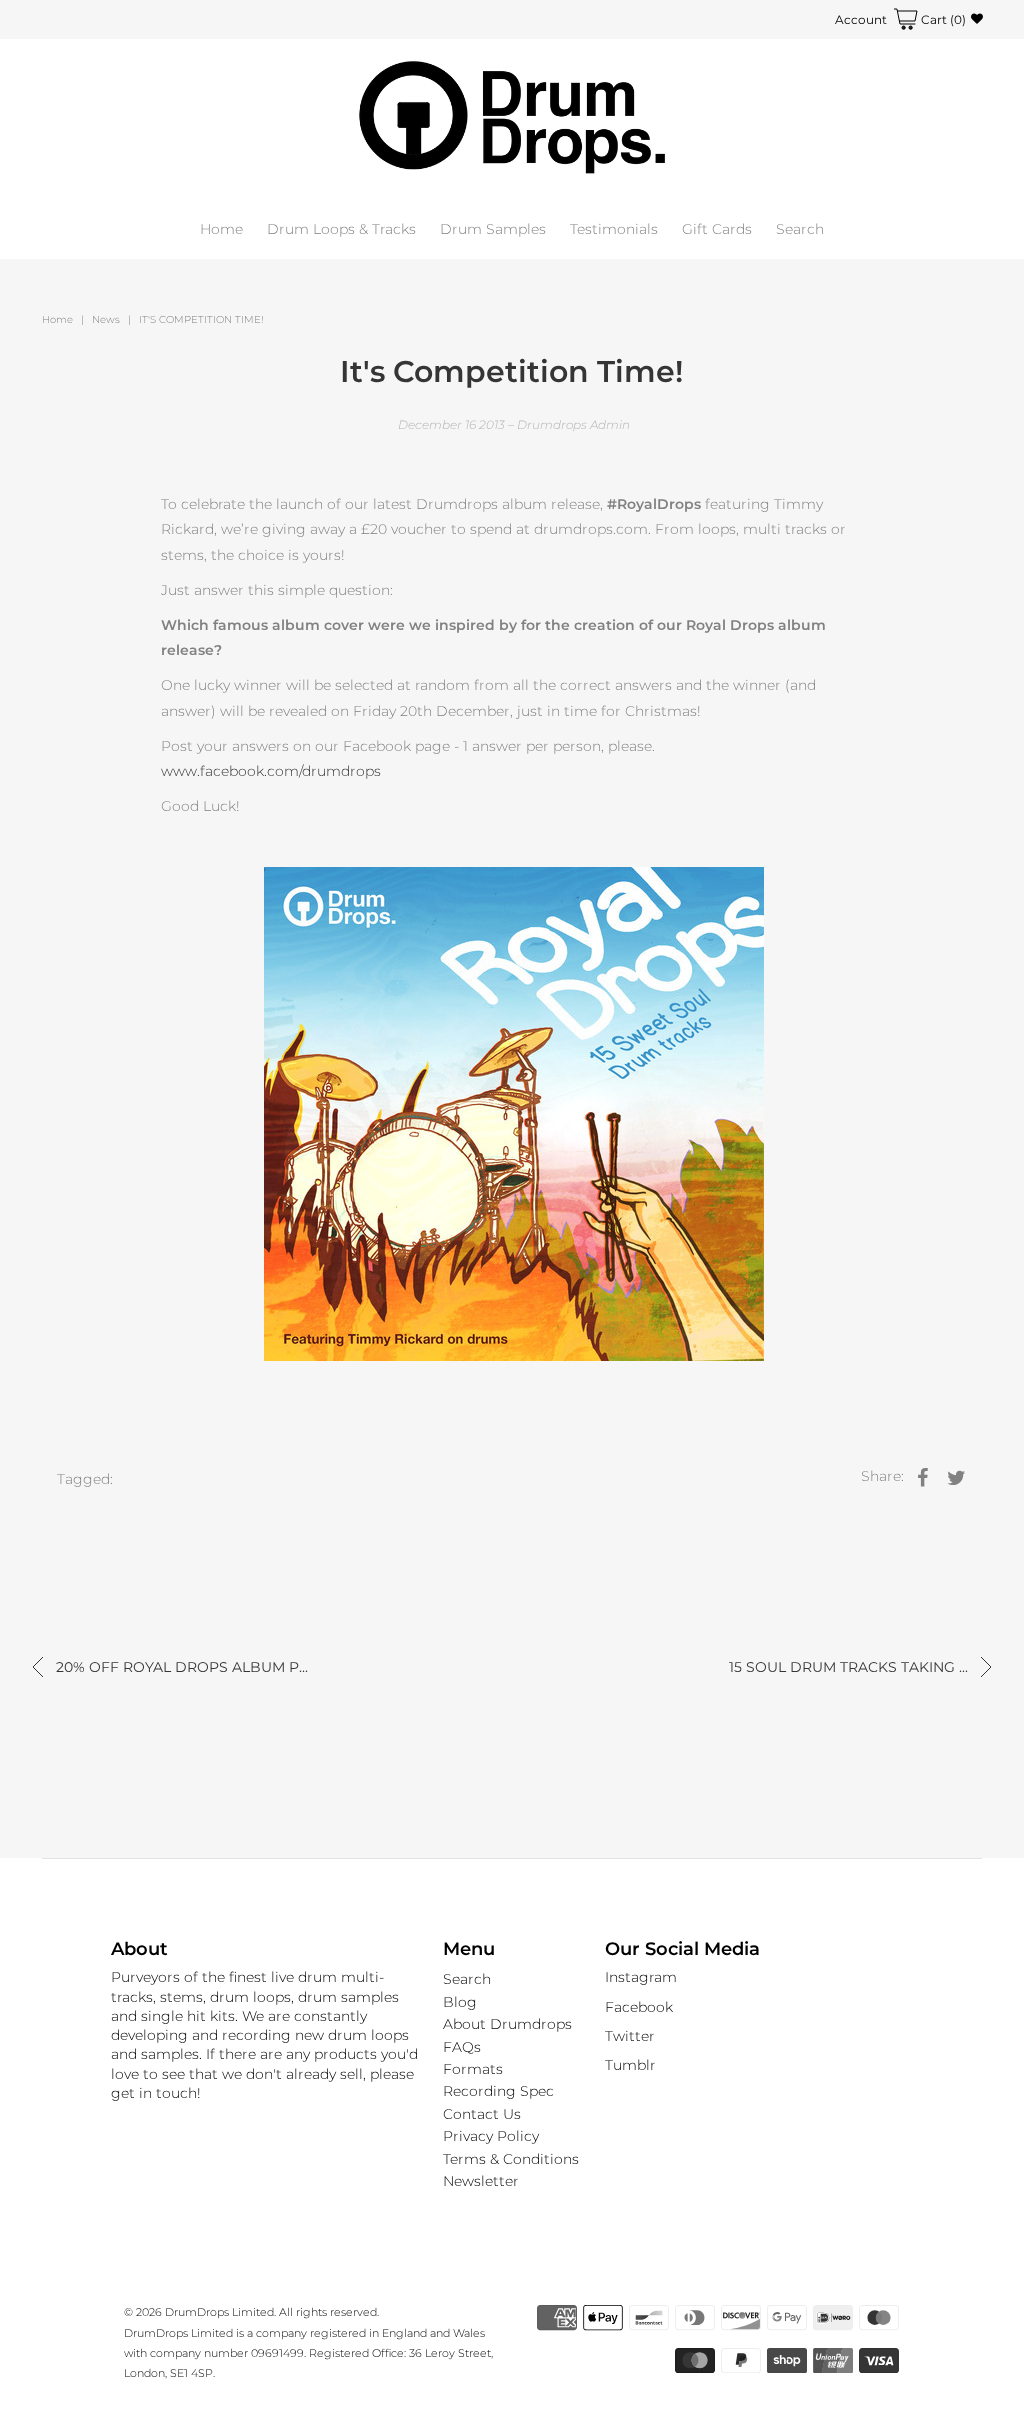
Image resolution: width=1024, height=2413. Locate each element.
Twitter (630, 2036)
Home (221, 229)
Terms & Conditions (511, 2159)
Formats (473, 2069)
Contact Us (482, 2114)
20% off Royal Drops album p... (180, 1667)
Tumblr (630, 2065)
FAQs (462, 2047)
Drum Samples (493, 229)
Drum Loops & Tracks (341, 229)
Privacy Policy (491, 2136)
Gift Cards (717, 229)
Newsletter (481, 2181)
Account (861, 19)
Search (800, 229)
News (106, 319)
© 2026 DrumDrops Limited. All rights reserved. (251, 2312)
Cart (942, 19)
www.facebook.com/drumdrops (271, 771)
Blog (460, 2002)
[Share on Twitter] (957, 1476)
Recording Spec (498, 2091)
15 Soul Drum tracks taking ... (850, 1667)
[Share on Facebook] (923, 1476)
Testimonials (614, 229)
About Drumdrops (507, 2024)
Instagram (641, 1977)
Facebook (639, 2007)
